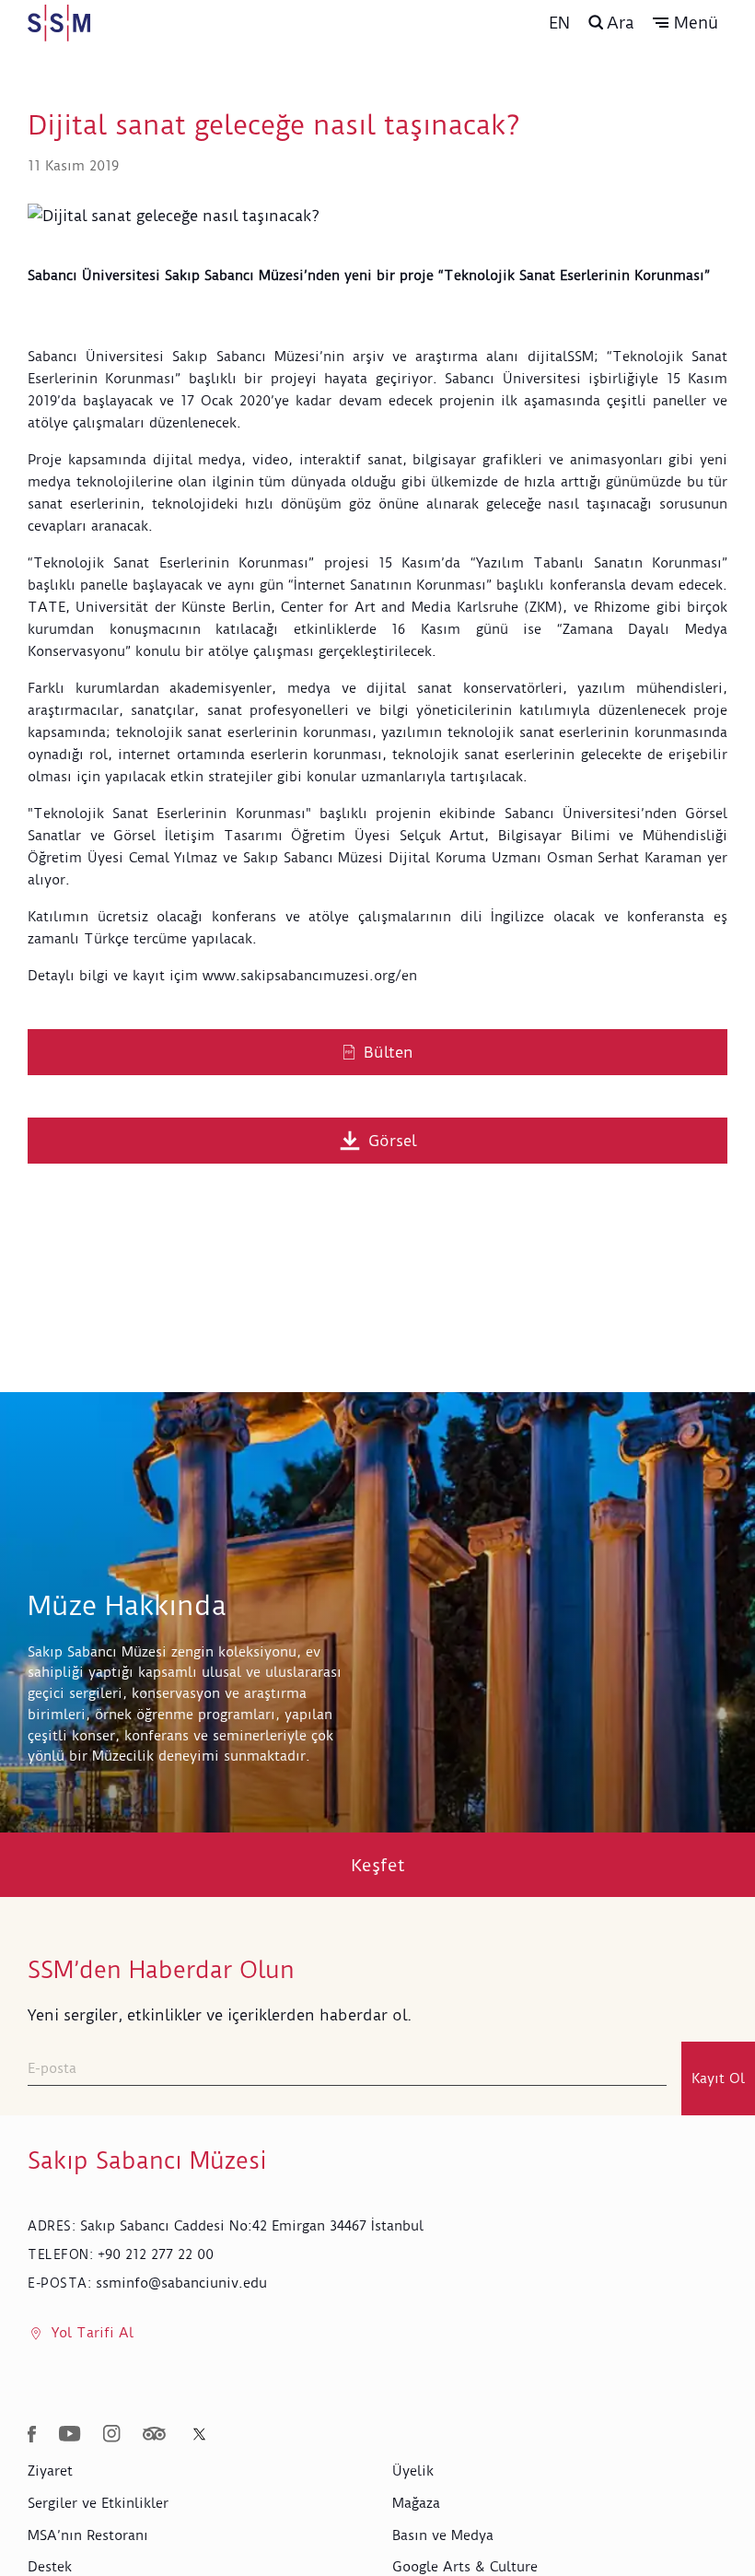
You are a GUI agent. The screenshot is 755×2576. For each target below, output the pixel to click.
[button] (685, 23)
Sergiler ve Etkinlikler (98, 2503)
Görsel (392, 1141)
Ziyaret (50, 2471)
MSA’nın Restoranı (88, 2535)
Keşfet (378, 1865)
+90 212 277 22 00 (156, 2254)
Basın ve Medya (443, 2535)
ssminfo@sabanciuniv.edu (181, 2283)
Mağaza (416, 2503)
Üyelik (413, 2471)
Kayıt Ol (718, 2078)
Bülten (389, 1052)
